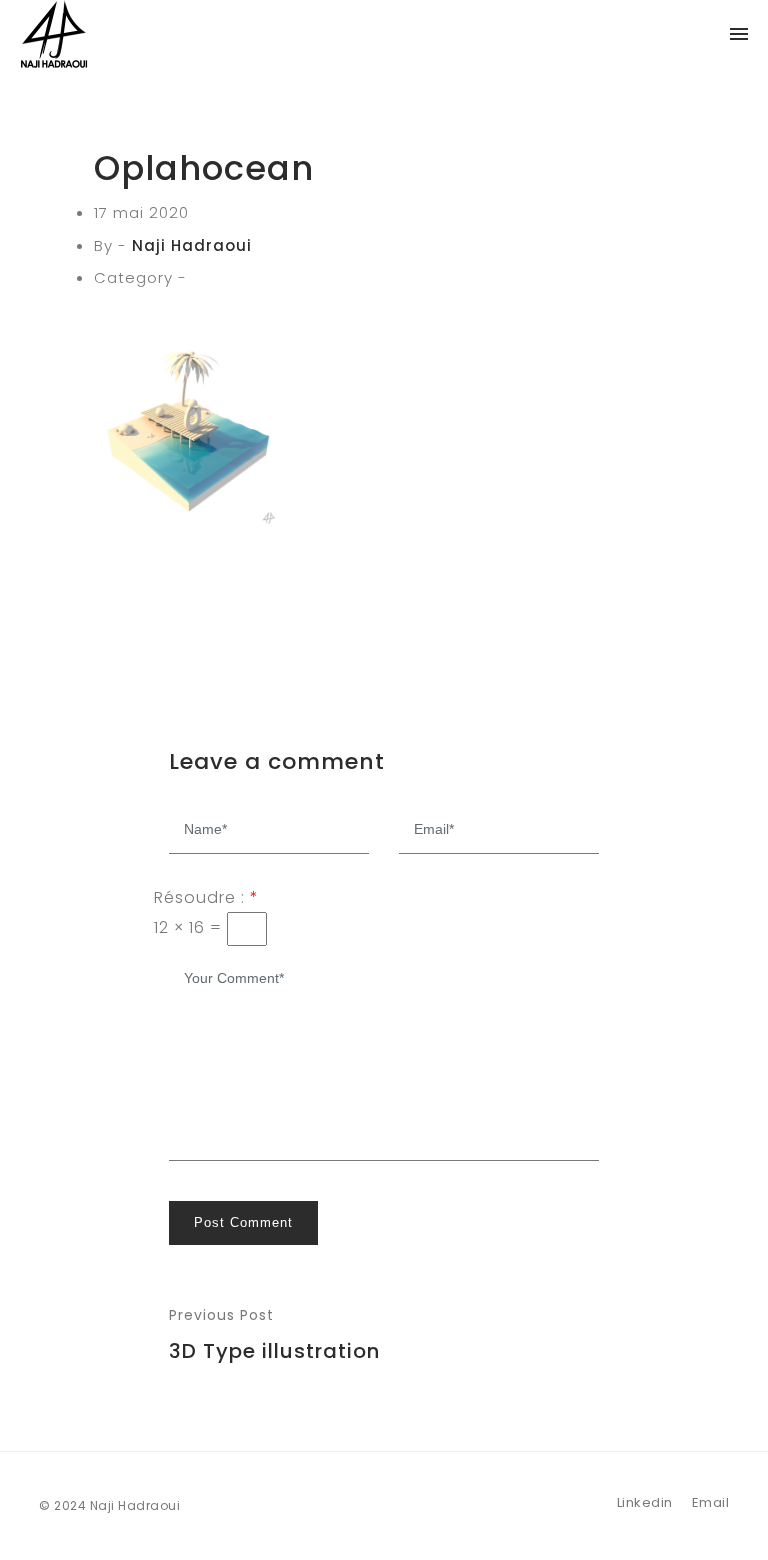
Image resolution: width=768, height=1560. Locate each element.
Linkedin (645, 1502)
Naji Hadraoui (192, 245)
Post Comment (243, 1222)
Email (711, 1502)
